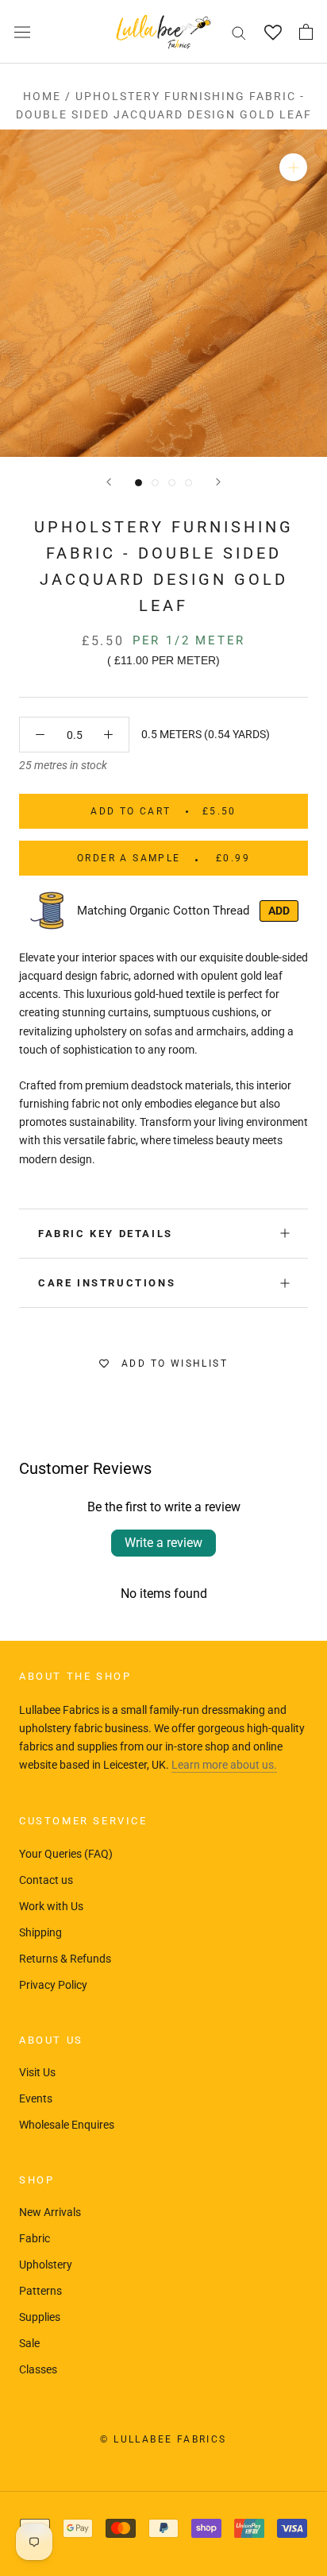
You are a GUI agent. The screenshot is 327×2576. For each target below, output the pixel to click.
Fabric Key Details (106, 1234)
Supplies (40, 2317)
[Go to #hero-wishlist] (273, 32)
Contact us (46, 1880)
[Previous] (109, 482)
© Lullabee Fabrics (163, 2439)
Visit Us (37, 2072)
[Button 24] (108, 735)
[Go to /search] (239, 32)
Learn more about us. (224, 1765)
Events (36, 2098)
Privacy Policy (53, 1985)
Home (42, 96)
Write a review (163, 1543)
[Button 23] (40, 735)
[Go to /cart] (306, 32)
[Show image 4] (189, 483)
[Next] (218, 482)
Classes (38, 2369)
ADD (279, 911)
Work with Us (51, 1906)
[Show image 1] (138, 483)
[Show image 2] (155, 483)
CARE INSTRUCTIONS (107, 1283)
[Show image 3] (172, 483)
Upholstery (46, 2265)
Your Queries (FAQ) (66, 1854)
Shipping (40, 1932)
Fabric (35, 2238)
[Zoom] (293, 167)
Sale (29, 2343)
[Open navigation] (22, 32)
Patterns (40, 2291)
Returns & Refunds (65, 1959)
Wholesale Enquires (67, 2125)
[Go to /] (163, 32)
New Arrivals (50, 2212)
